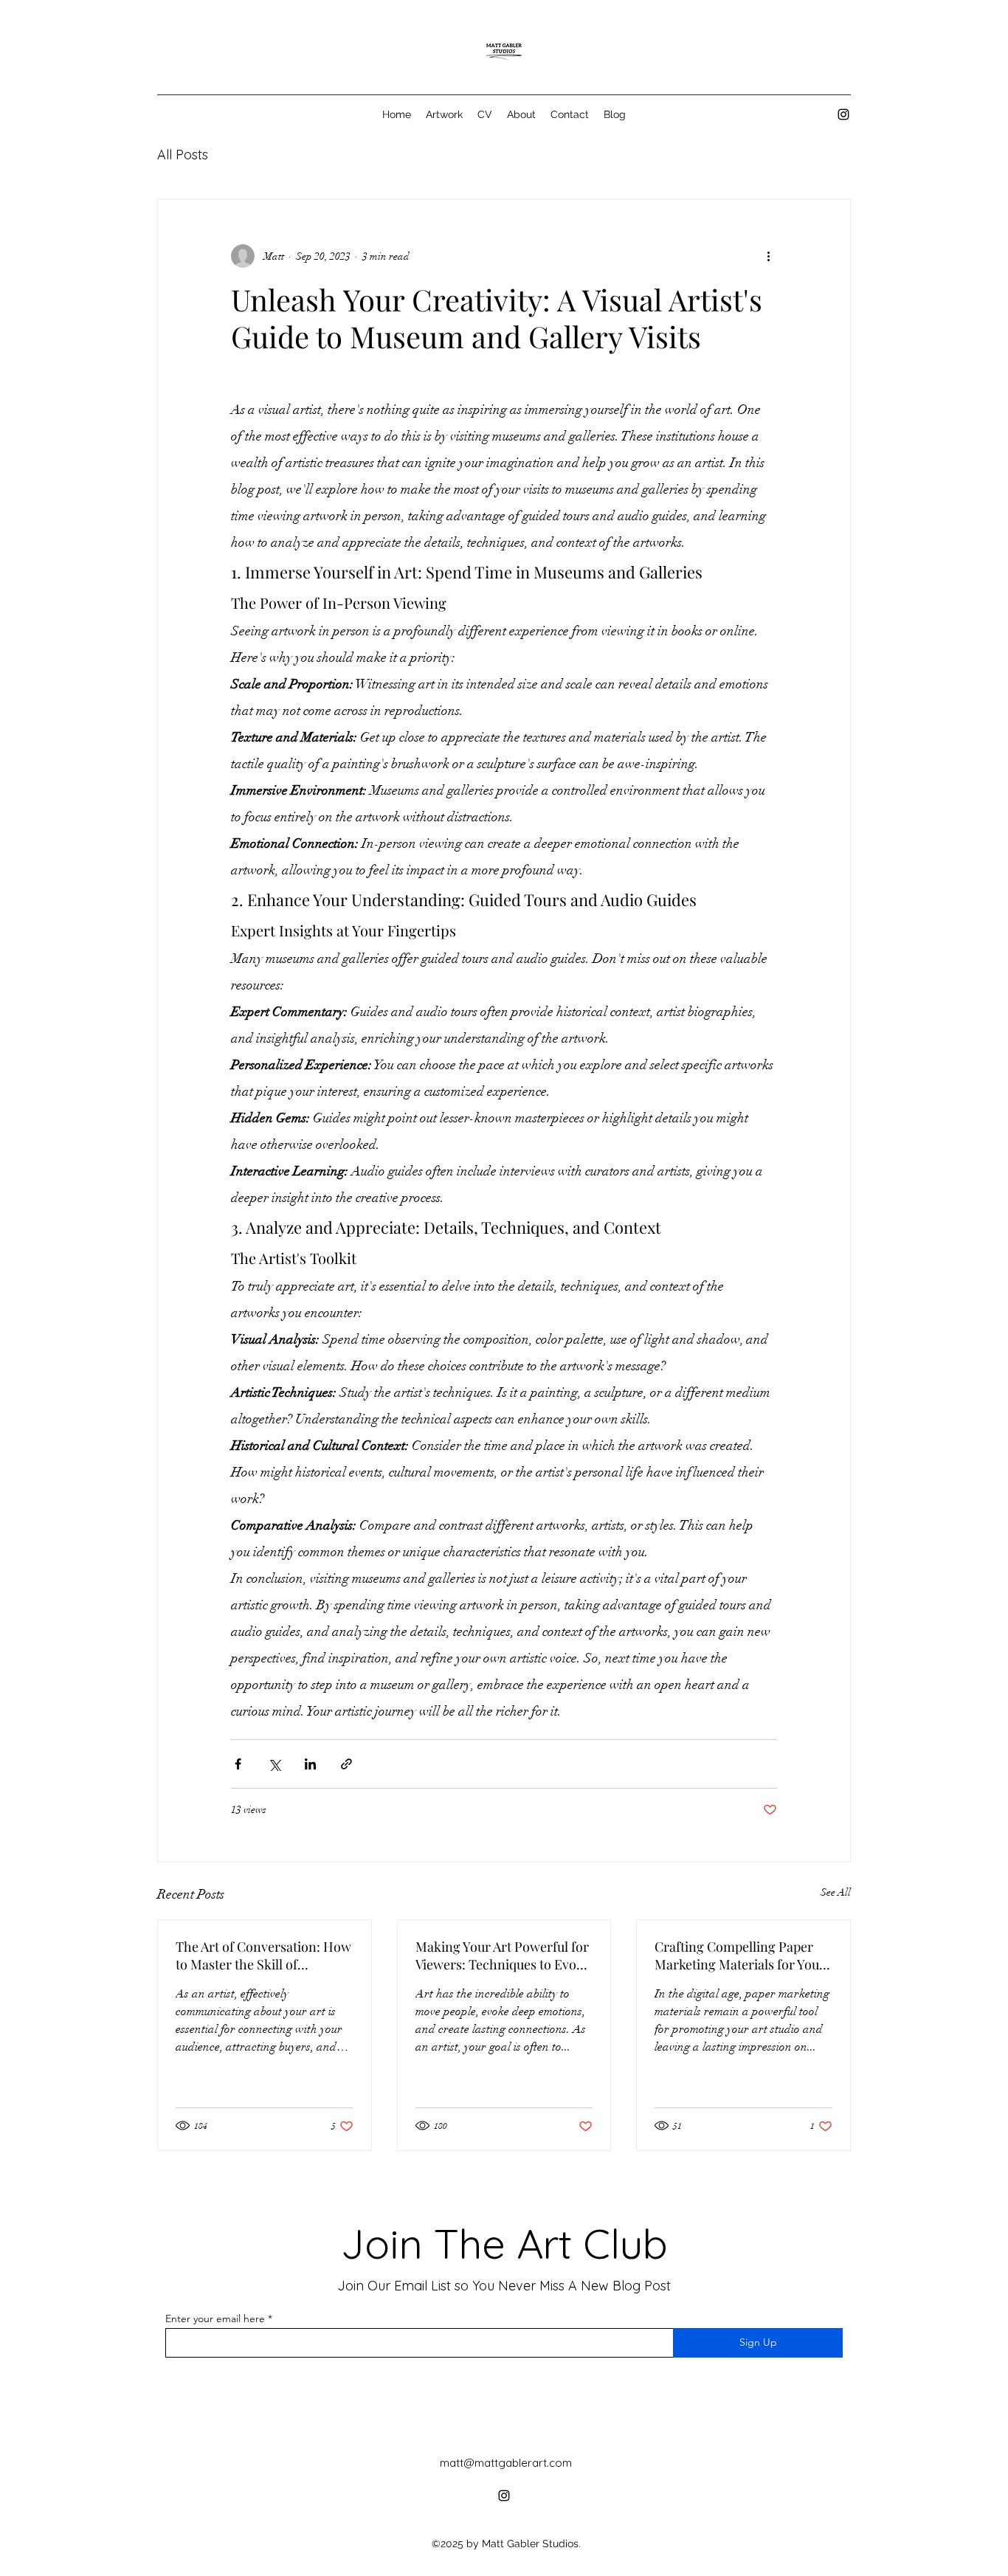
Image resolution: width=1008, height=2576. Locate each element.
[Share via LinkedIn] (310, 1764)
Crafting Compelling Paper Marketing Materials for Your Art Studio (740, 1955)
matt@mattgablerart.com (506, 2463)
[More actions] (768, 256)
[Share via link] (346, 1764)
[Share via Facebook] (238, 1764)
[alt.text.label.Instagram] (843, 114)
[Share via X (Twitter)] (274, 1764)
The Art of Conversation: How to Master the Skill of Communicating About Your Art (263, 1955)
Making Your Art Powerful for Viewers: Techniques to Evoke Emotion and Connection (503, 1955)
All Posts (183, 155)
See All (836, 1892)
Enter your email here (215, 2318)
